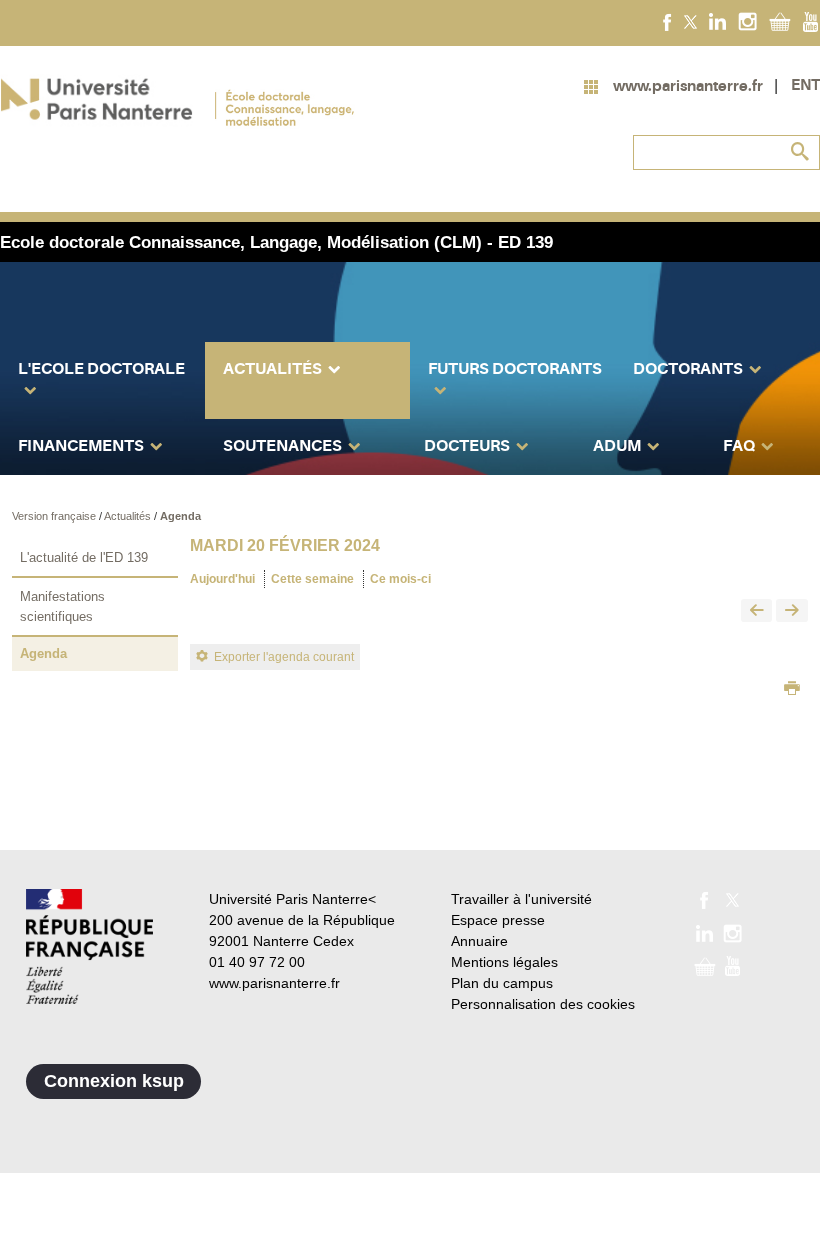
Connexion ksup (114, 1081)
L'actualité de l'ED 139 (84, 557)
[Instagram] (747, 21)
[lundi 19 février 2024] (757, 611)
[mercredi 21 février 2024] (792, 611)
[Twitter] (690, 21)
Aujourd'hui (222, 579)
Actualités (129, 516)
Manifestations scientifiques (62, 606)
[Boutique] (780, 21)
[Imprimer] (792, 690)
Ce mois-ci (400, 579)
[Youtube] (810, 21)
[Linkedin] (717, 21)
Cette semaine (312, 579)
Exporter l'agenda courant (284, 657)
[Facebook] (667, 21)
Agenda (180, 516)
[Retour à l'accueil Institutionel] (89, 946)
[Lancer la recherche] (800, 152)
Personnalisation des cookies (543, 1004)
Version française (55, 516)
